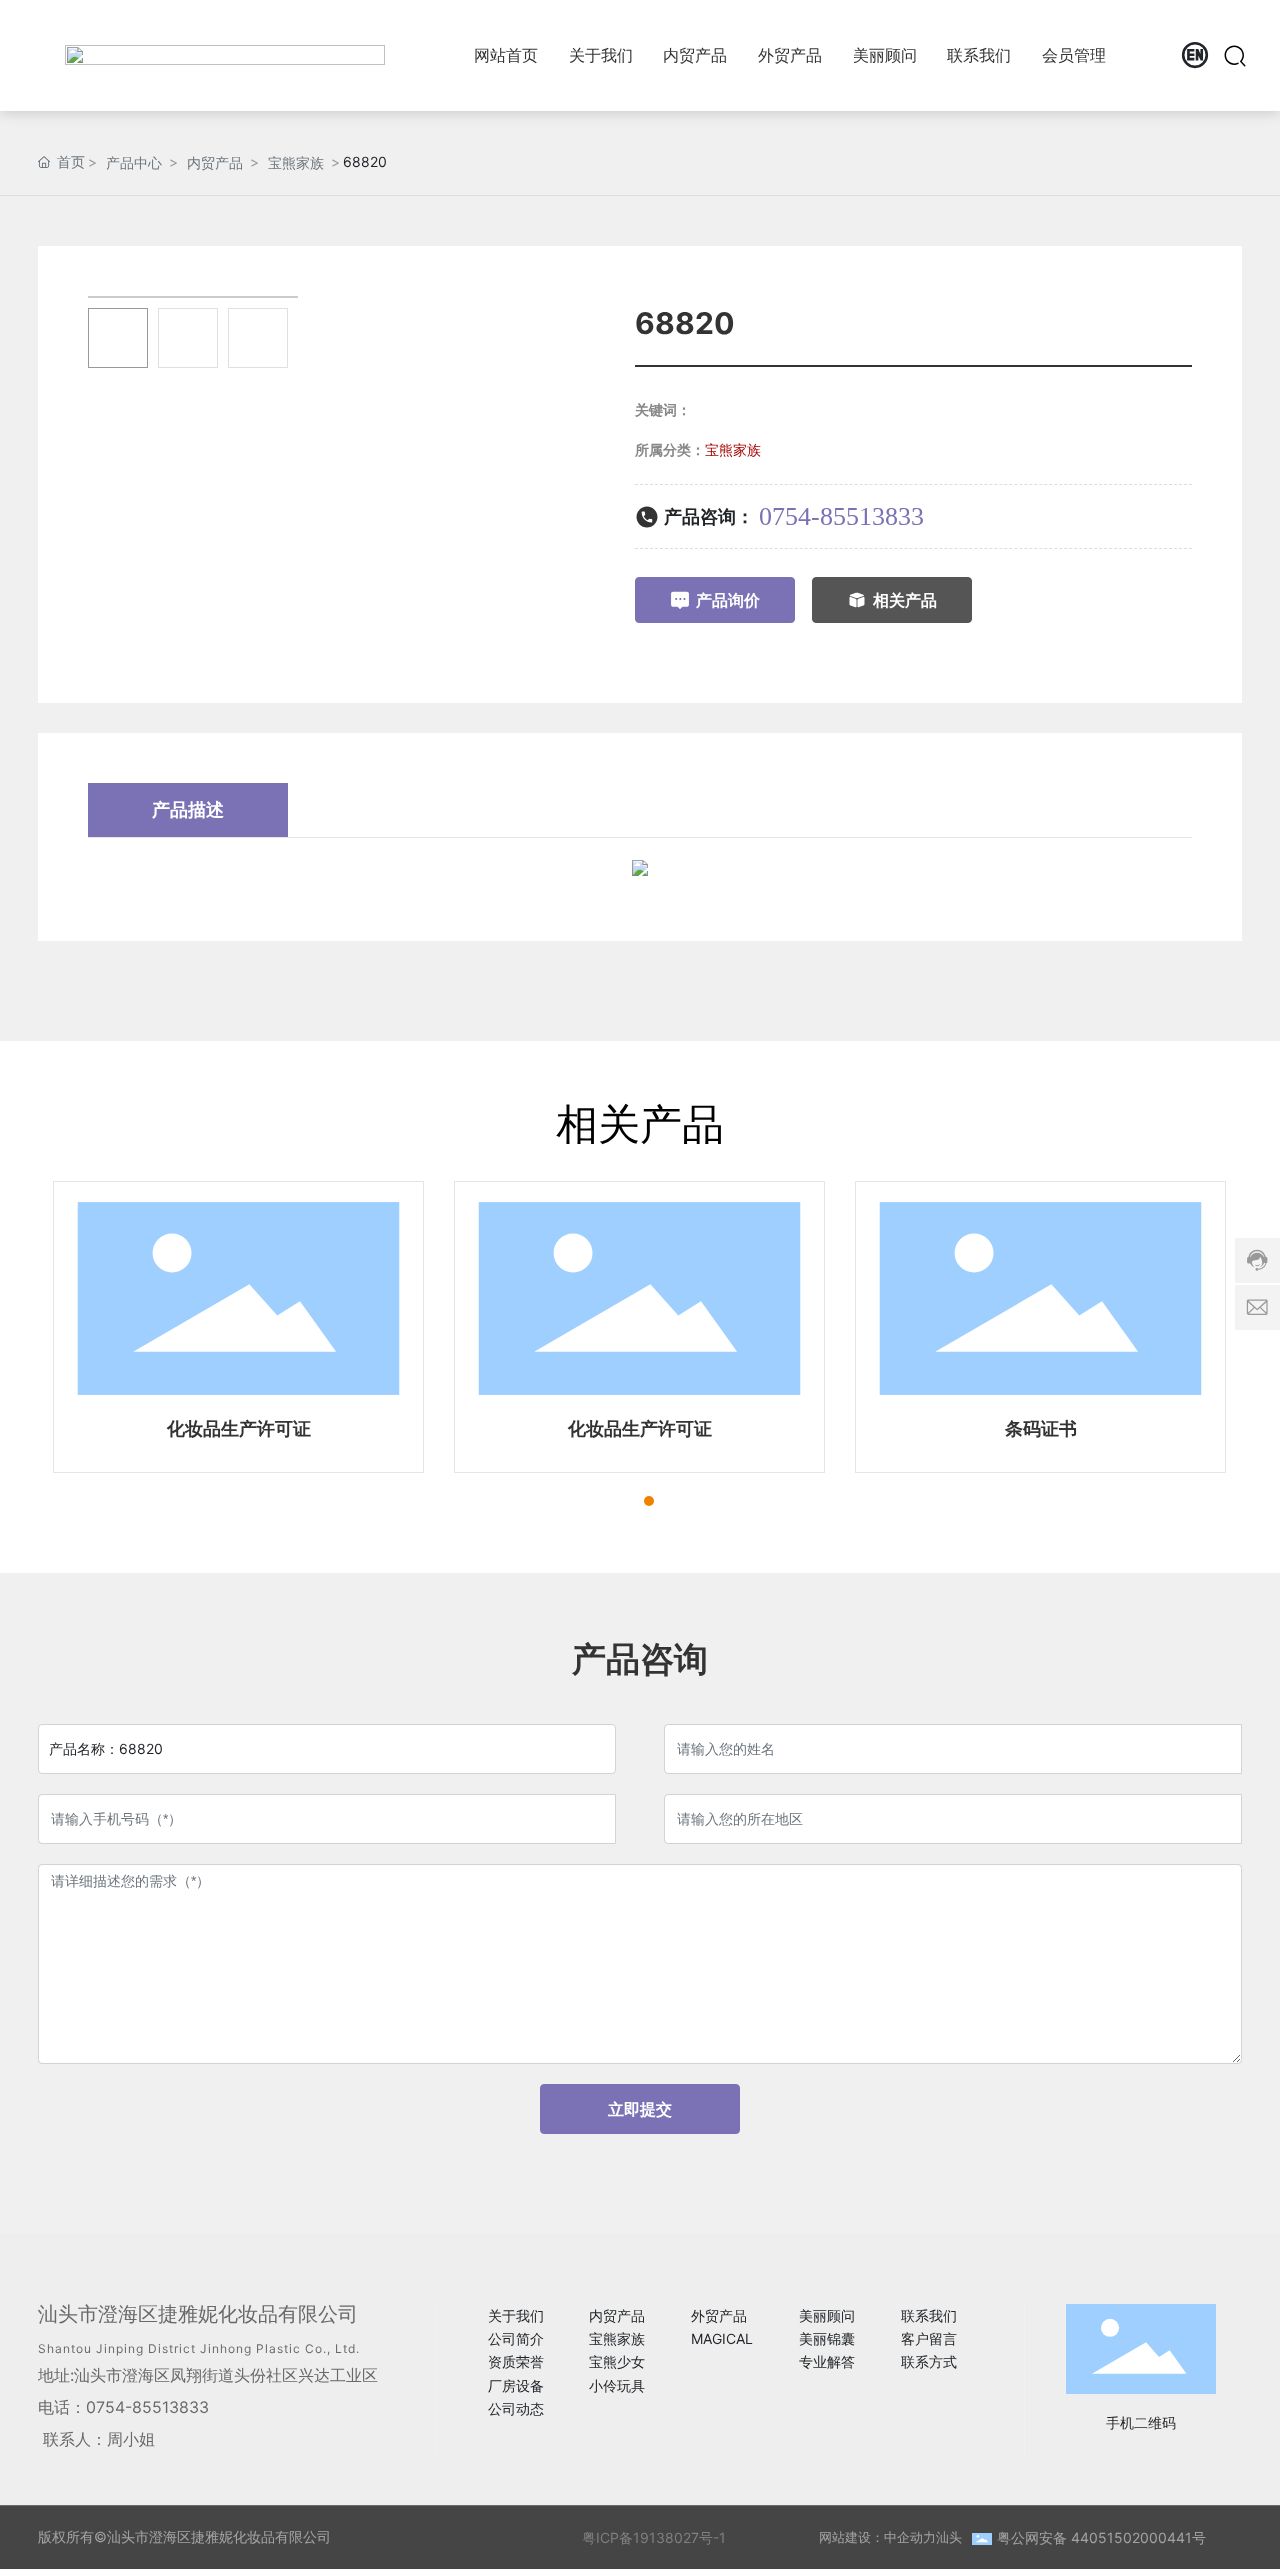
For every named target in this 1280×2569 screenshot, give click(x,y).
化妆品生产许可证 (239, 1428)
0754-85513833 (841, 516)
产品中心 (134, 162)
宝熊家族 (296, 162)
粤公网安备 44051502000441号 (1101, 2537)
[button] (613, 1501)
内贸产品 (215, 162)
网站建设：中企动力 (877, 2537)
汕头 (949, 2537)
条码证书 (1041, 1428)
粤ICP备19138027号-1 (654, 2537)
